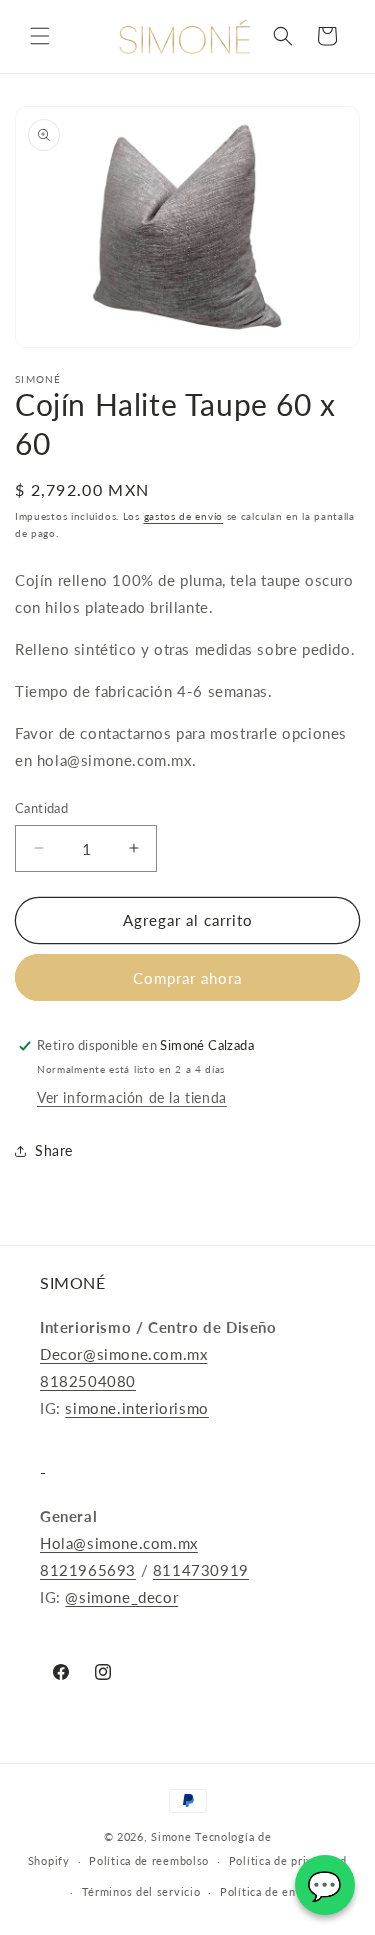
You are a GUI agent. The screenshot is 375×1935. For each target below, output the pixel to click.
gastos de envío (184, 516)
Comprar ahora (187, 978)
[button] (40, 36)
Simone (171, 1836)
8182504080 (88, 1381)
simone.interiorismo (136, 1408)
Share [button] (54, 1150)
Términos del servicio (141, 1891)
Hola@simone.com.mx (119, 1543)
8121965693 (88, 1570)
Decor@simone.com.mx (123, 1354)
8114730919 (201, 1570)
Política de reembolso (149, 1860)
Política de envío (266, 1891)
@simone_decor (121, 1597)
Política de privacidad (288, 1860)
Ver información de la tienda (132, 1097)
